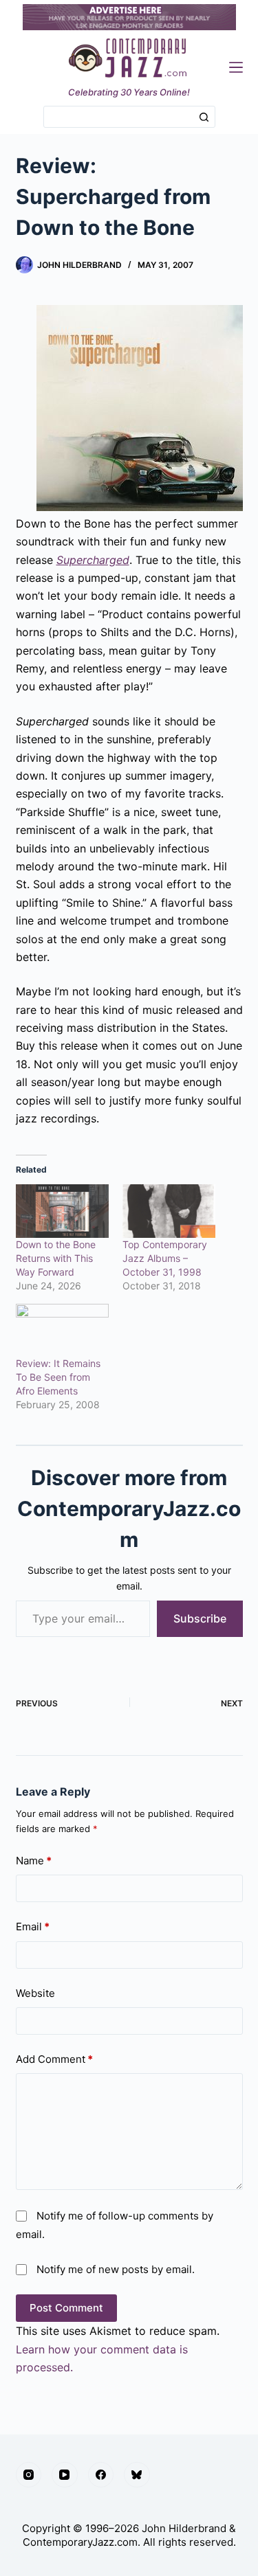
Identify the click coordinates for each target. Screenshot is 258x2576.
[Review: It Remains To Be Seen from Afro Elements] (62, 1330)
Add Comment (54, 2059)
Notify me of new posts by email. (116, 2269)
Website (35, 1993)
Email (33, 1927)
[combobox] (119, 117)
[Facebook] (101, 2475)
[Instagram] (29, 2475)
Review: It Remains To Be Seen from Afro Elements (58, 1377)
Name (34, 1861)
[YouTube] (65, 2475)
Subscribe (200, 1618)
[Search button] (204, 117)
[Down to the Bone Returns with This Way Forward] (62, 1211)
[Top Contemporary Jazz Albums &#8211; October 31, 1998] (169, 1211)
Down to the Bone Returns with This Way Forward (56, 1258)
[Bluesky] (137, 2475)
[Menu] (236, 67)
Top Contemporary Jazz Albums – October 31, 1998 (165, 1258)
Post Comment (66, 2308)
